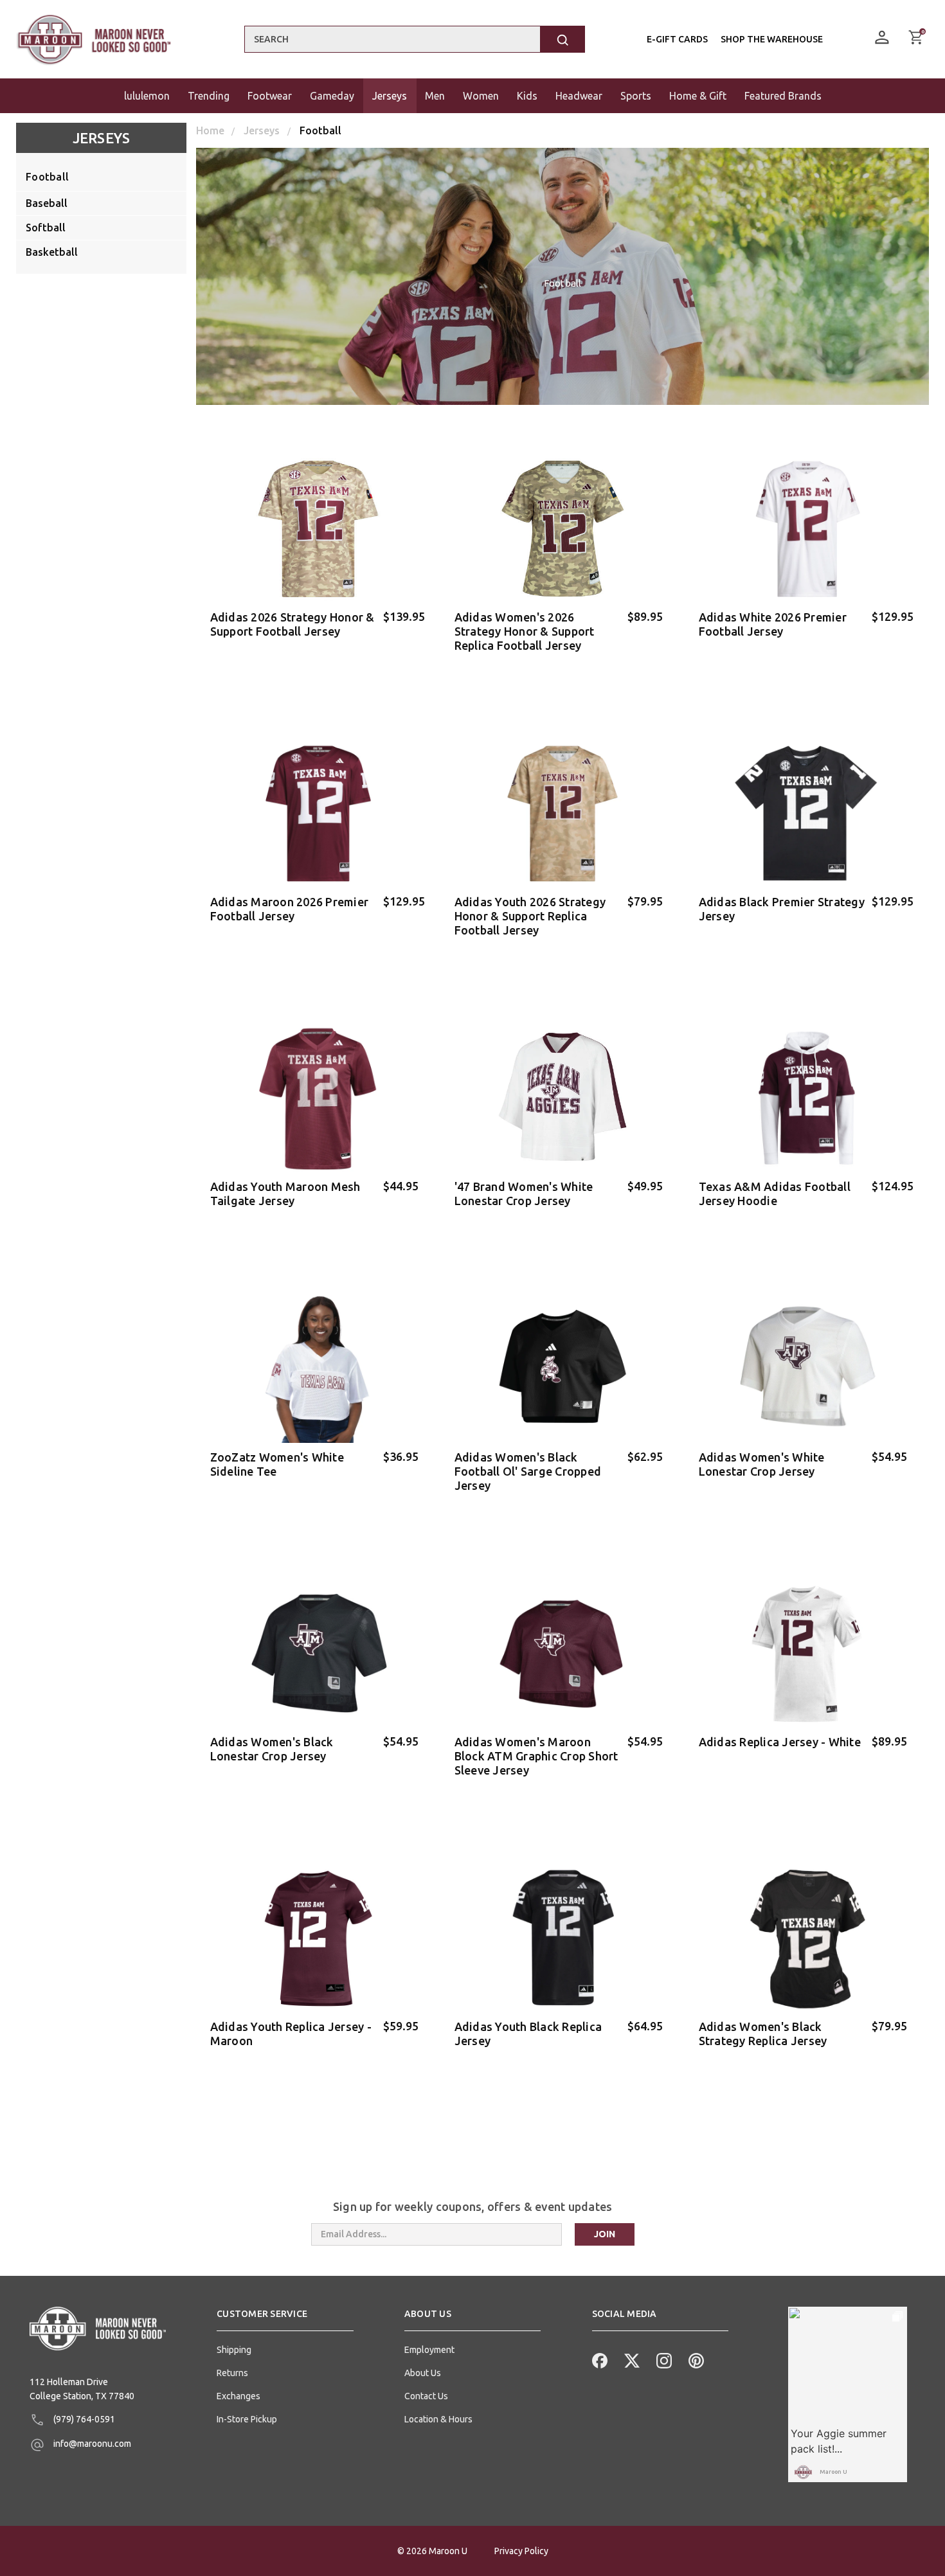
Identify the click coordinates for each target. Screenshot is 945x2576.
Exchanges (239, 2396)
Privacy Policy (521, 2551)
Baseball (47, 203)
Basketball (52, 252)
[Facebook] (598, 2359)
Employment (429, 2350)
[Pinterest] (695, 2359)
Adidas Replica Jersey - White (780, 1742)
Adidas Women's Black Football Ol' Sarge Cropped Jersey (528, 1471)
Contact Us (426, 2396)
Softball (46, 228)
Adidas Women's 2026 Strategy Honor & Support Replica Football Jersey (525, 631)
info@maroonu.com (91, 2444)
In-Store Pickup (247, 2419)
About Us (423, 2373)
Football (47, 177)
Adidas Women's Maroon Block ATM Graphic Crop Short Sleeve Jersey (536, 1756)
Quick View (319, 666)
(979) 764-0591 (83, 2419)
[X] (631, 2359)
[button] (285, 2319)
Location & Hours (438, 2419)
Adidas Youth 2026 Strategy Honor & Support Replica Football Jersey (530, 916)
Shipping (234, 2350)
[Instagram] (663, 2359)
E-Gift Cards (677, 39)
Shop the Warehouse (772, 39)
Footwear (270, 96)
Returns (232, 2373)
